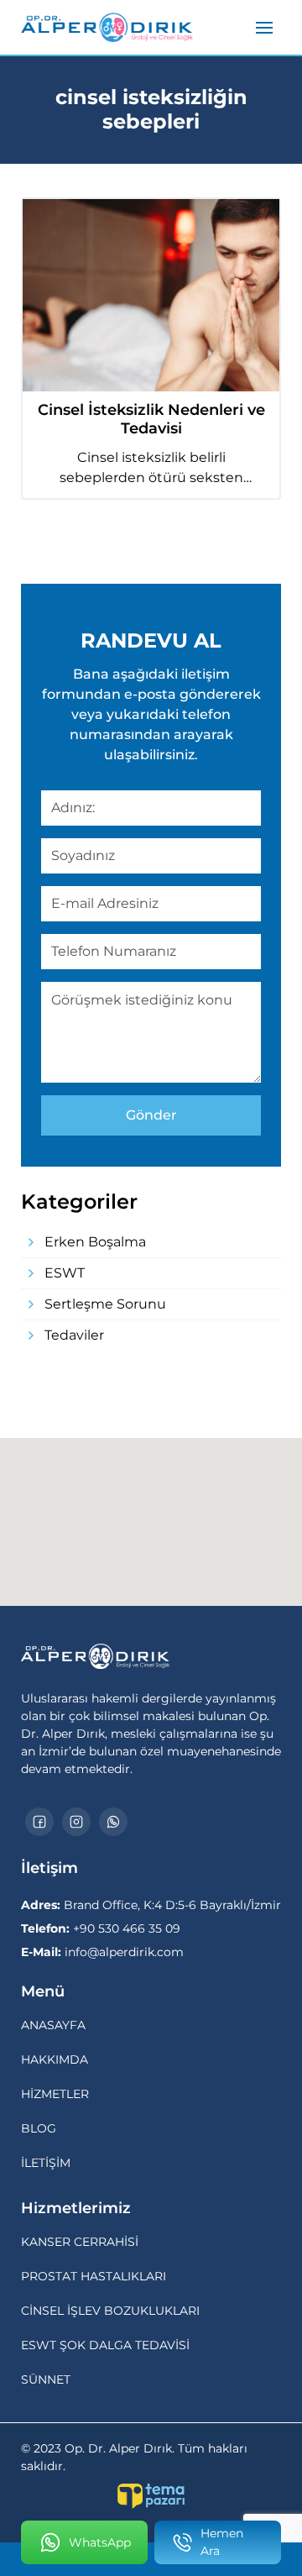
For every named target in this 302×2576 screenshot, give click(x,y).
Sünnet (46, 2379)
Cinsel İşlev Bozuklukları (110, 2311)
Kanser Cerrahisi (80, 2242)
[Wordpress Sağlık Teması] (151, 2496)
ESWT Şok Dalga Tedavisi (105, 2345)
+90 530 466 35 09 (101, 1928)
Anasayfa (53, 2025)
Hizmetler (55, 2094)
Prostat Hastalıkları (94, 2276)
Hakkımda (55, 2059)
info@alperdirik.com (102, 1952)
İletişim (46, 2163)
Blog (39, 2128)
